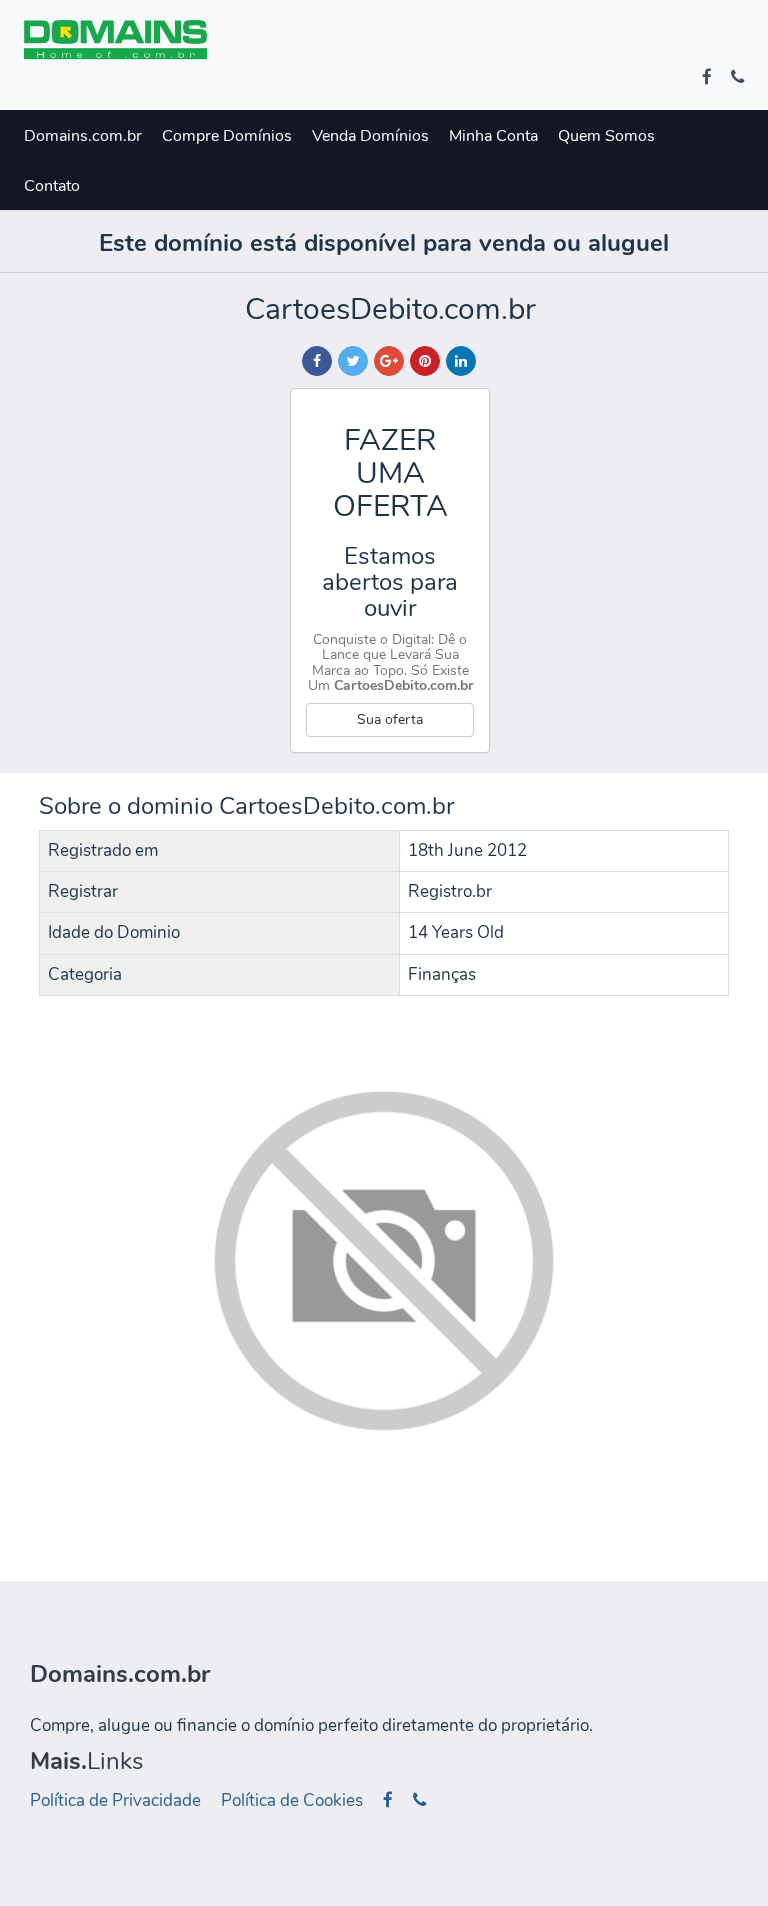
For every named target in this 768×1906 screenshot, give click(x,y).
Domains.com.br (83, 136)
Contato (52, 186)
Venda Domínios (370, 136)
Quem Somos (606, 136)
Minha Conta (493, 136)
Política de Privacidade (115, 1800)
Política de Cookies (292, 1800)
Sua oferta (390, 719)
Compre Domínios (227, 136)
